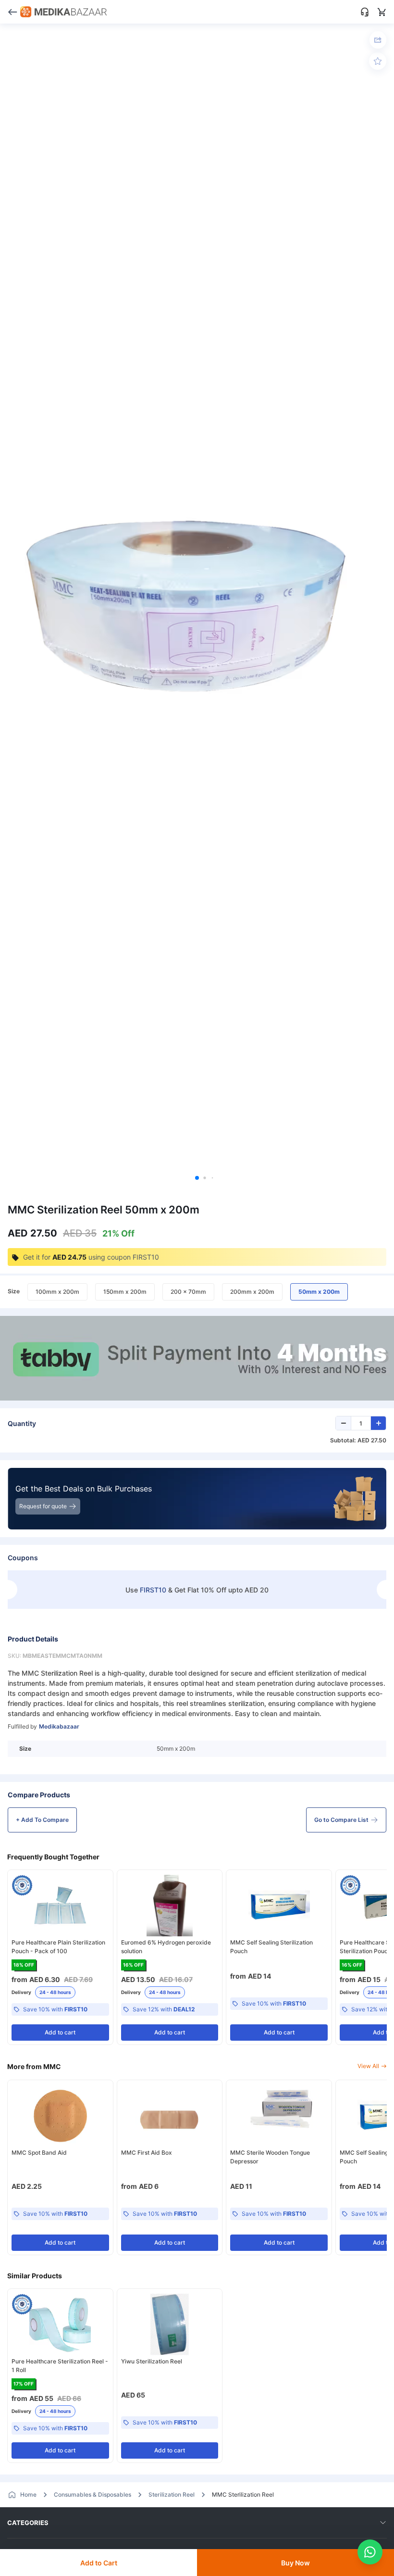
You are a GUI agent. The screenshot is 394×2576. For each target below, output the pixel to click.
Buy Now (295, 2563)
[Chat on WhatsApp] (370, 2552)
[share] (378, 40)
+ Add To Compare (42, 1820)
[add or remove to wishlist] (378, 61)
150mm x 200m (125, 1292)
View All (368, 2066)
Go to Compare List (341, 1820)
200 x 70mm (188, 1292)
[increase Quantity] (378, 1423)
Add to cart (60, 2032)
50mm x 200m (319, 1292)
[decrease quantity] (344, 1423)
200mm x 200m (252, 1292)
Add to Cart (99, 2563)
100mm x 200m (57, 1292)
